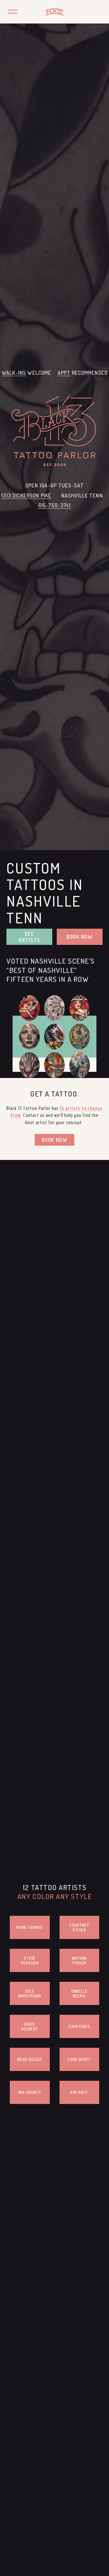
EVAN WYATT (79, 2059)
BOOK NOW (80, 937)
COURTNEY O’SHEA (79, 1928)
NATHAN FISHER (79, 1961)
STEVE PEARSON (30, 1961)
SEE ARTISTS (29, 937)
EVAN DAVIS (79, 2026)
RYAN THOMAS (30, 1927)
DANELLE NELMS (79, 1994)
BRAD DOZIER (30, 2059)
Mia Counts (30, 2092)
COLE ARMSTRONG (30, 1994)
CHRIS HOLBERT (30, 2027)
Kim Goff (79, 2092)
